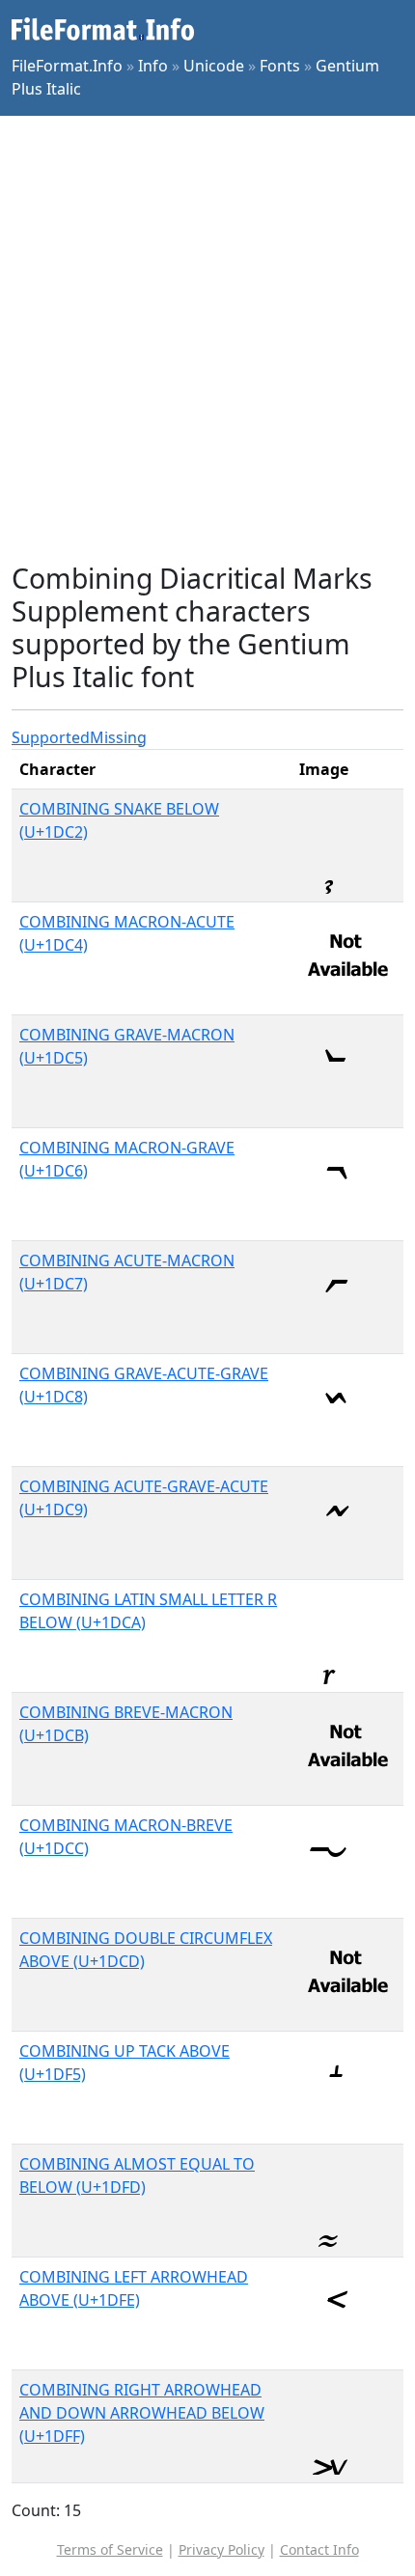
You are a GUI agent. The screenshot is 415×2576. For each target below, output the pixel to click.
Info (153, 66)
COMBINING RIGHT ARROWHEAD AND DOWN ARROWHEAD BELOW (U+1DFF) (142, 2413)
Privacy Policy (221, 2549)
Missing (118, 737)
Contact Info (319, 2549)
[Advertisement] (207, 339)
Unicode (214, 66)
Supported (51, 737)
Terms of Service (110, 2549)
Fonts (280, 66)
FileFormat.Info (67, 66)
